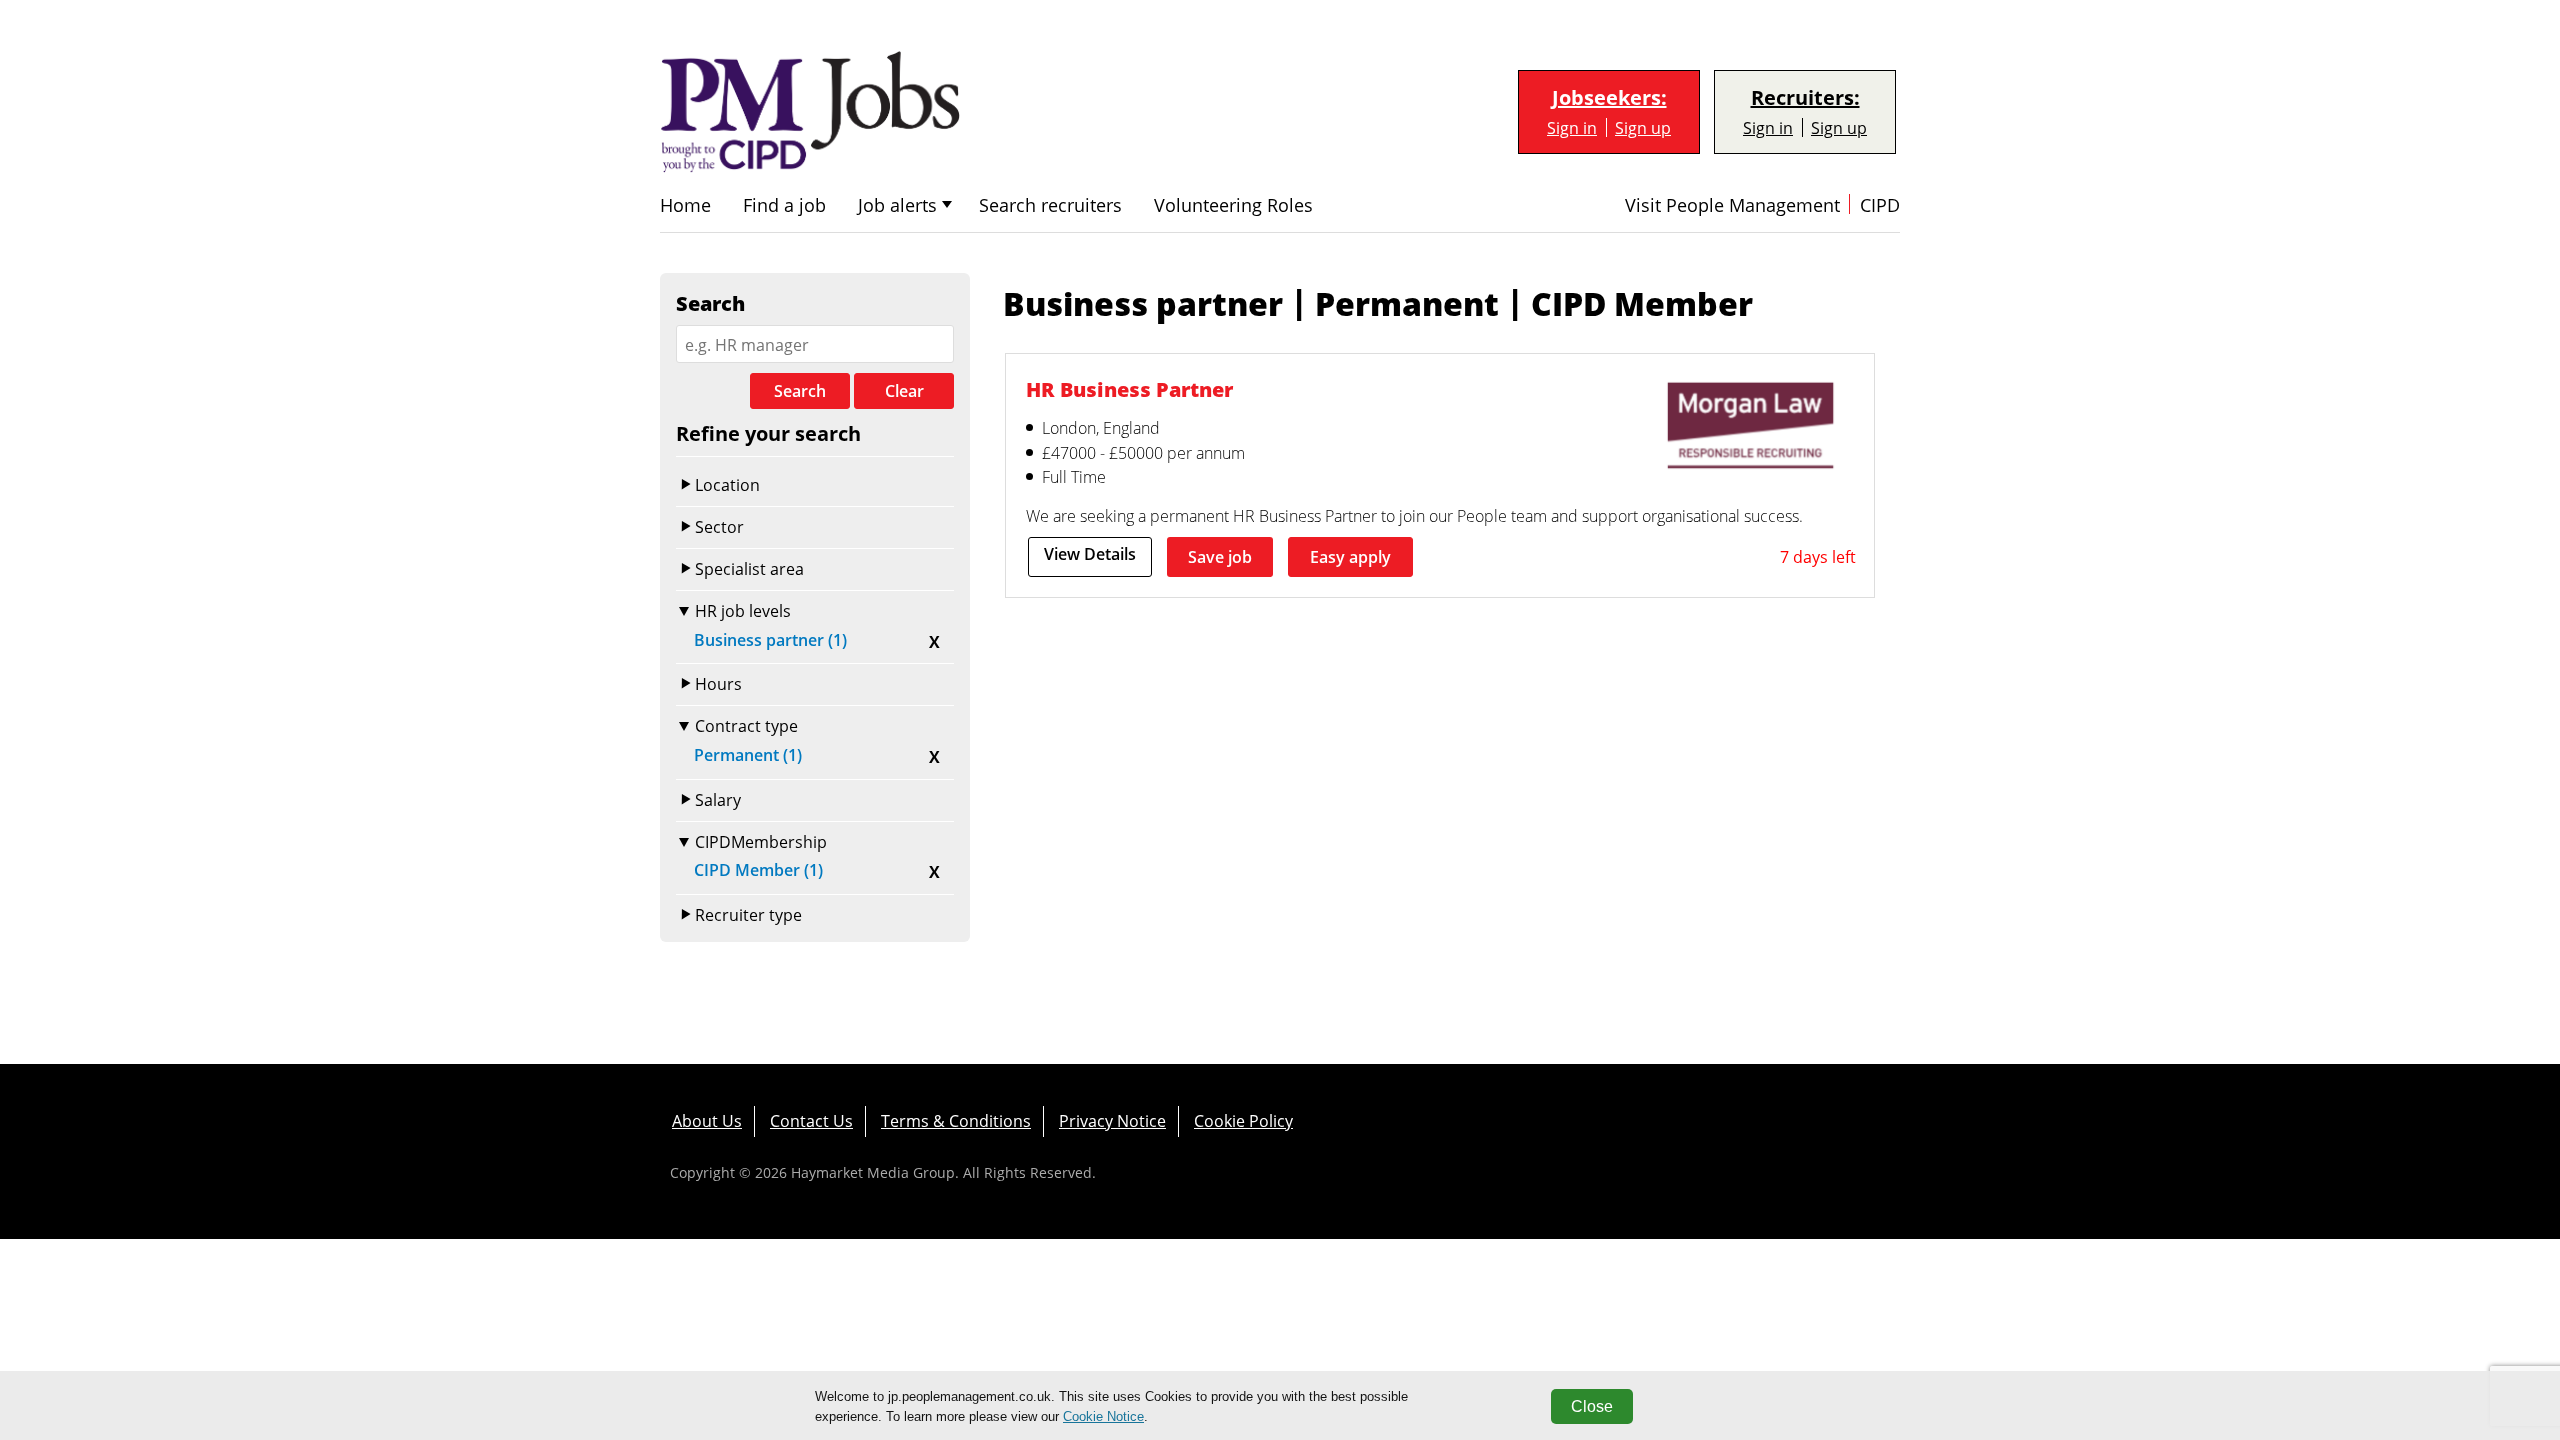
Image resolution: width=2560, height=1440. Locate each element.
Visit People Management (1732, 205)
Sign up (1643, 127)
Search (800, 391)
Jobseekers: (1609, 98)
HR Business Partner (1129, 389)
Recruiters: (1805, 98)
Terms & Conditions (956, 1120)
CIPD (1880, 205)
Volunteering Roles (1233, 205)
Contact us (811, 1120)
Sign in (1572, 127)
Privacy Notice (1112, 1120)
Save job (1220, 557)
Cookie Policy (1243, 1120)
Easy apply (1350, 557)
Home (685, 205)
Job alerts (897, 205)
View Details (1090, 554)
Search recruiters (1050, 205)
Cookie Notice (1103, 1416)
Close (1592, 1406)
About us (707, 1120)
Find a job (784, 205)
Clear (904, 391)
